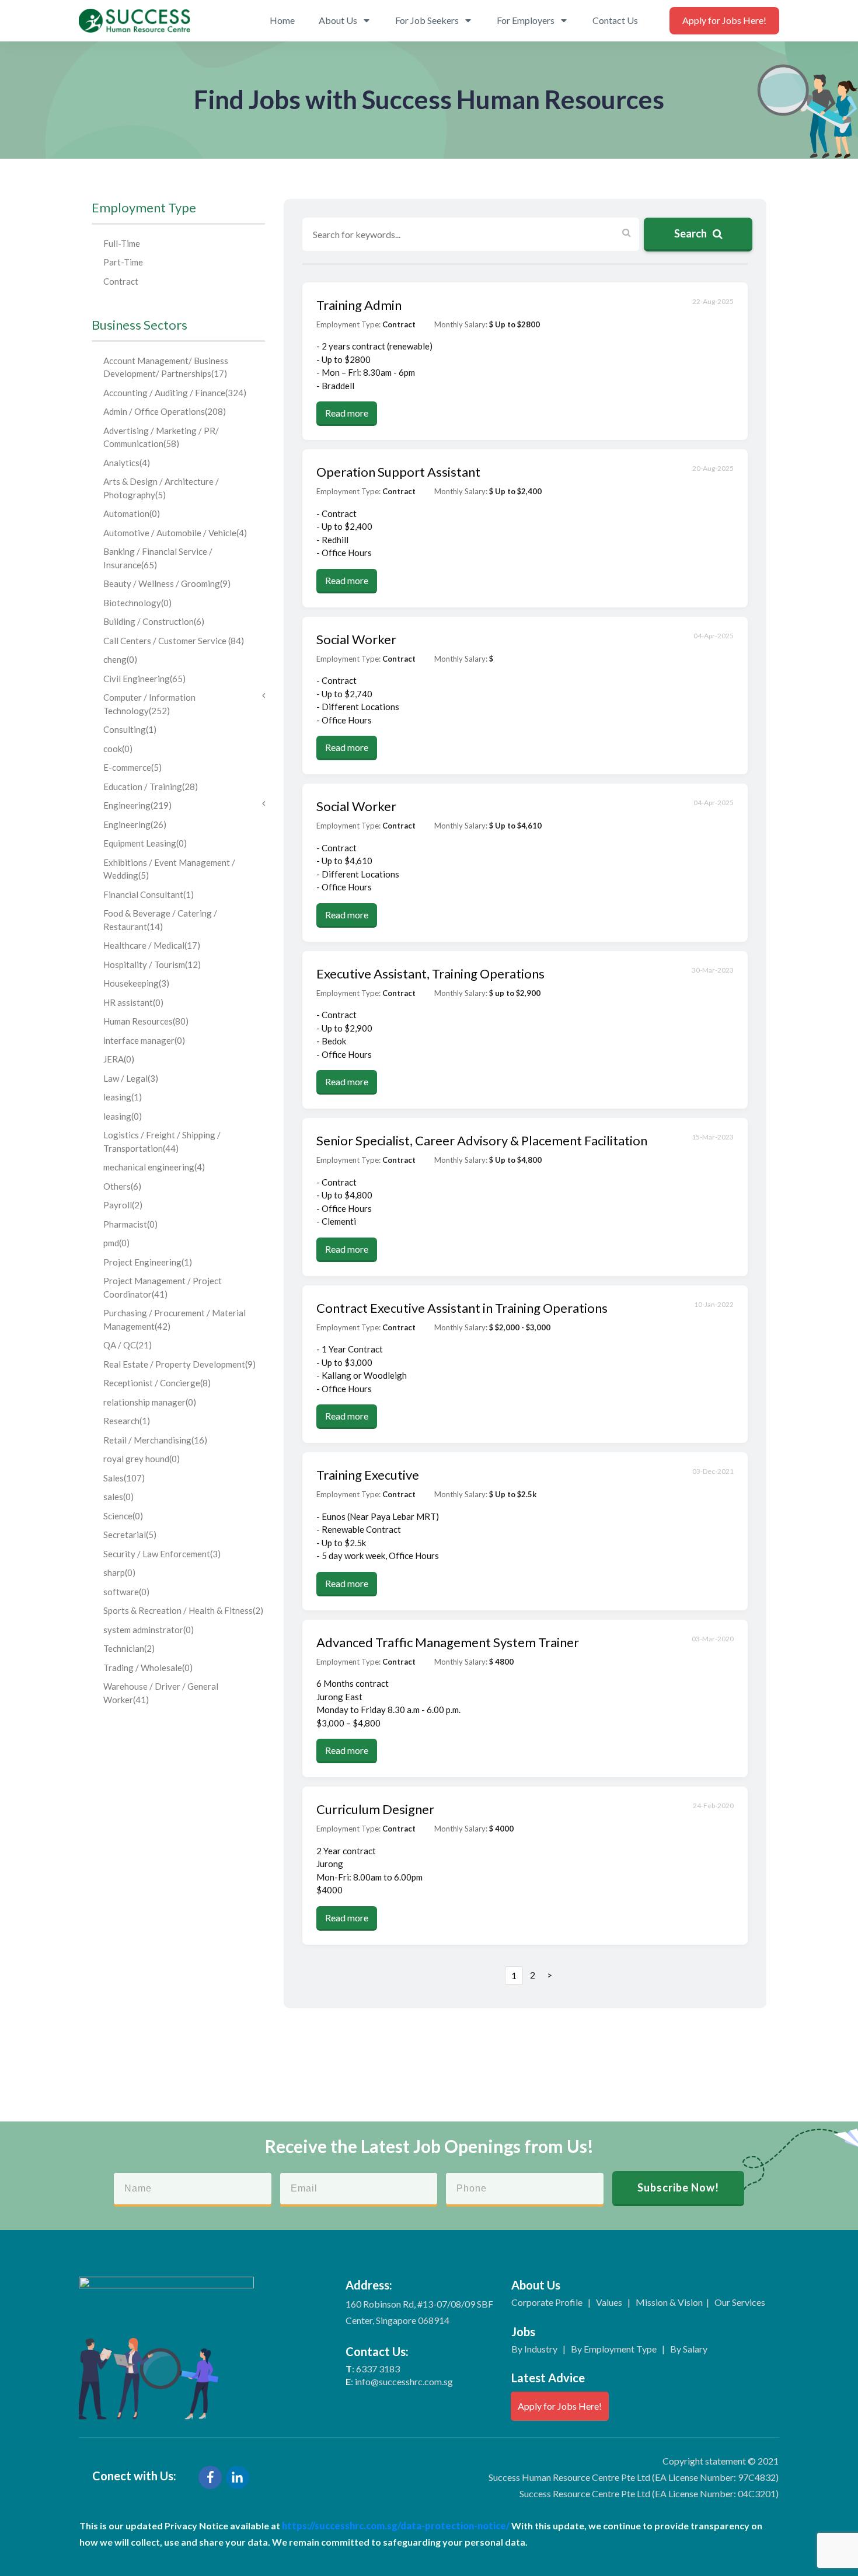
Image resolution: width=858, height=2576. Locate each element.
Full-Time (122, 243)
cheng (120, 659)
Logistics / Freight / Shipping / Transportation (162, 1142)
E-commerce (132, 767)
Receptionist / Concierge (157, 1383)
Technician (129, 1648)
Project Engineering (148, 1262)
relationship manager (150, 1402)
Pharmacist (130, 1224)
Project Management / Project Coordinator (163, 1287)
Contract (121, 281)
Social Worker (356, 639)
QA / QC (128, 1345)
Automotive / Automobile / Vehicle (175, 533)
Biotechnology (137, 603)
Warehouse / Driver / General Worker (161, 1693)
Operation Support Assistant (398, 472)
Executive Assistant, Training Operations (430, 974)
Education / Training (151, 787)
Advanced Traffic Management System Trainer (448, 1642)
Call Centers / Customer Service (174, 641)
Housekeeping (136, 983)
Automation (132, 513)
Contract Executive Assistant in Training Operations (462, 1308)
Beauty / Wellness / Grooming (167, 583)
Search (691, 233)
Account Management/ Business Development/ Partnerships (166, 367)
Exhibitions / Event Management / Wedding (169, 869)
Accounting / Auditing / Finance (175, 393)
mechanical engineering (154, 1167)
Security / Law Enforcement (162, 1554)
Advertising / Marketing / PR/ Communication (161, 437)
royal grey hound (142, 1459)
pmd (116, 1243)
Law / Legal (131, 1078)
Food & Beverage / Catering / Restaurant (160, 920)
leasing (123, 1097)
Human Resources (146, 1021)
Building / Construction (154, 621)
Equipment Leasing (145, 843)
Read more (347, 413)
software (126, 1592)
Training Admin (359, 305)
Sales (124, 1478)
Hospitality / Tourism (152, 964)
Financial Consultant (149, 894)
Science (123, 1516)
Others (122, 1186)
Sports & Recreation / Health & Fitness (183, 1610)
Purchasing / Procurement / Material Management (175, 1320)
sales (118, 1497)
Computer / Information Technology (149, 704)
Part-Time (123, 262)
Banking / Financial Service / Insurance (158, 558)
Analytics (127, 463)
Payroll (123, 1205)
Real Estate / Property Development (179, 1364)
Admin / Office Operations (165, 411)
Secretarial (130, 1535)
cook (118, 749)
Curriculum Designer (375, 1809)
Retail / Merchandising (155, 1440)
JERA (119, 1059)
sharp (119, 1572)
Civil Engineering (144, 679)
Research (127, 1421)
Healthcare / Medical (152, 945)
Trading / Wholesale (148, 1668)
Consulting (130, 729)
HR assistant (133, 1002)
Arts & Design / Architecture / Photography (161, 488)
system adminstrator (149, 1630)
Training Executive (368, 1475)
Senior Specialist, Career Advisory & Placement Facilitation (482, 1140)
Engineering (137, 805)
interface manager (144, 1040)
